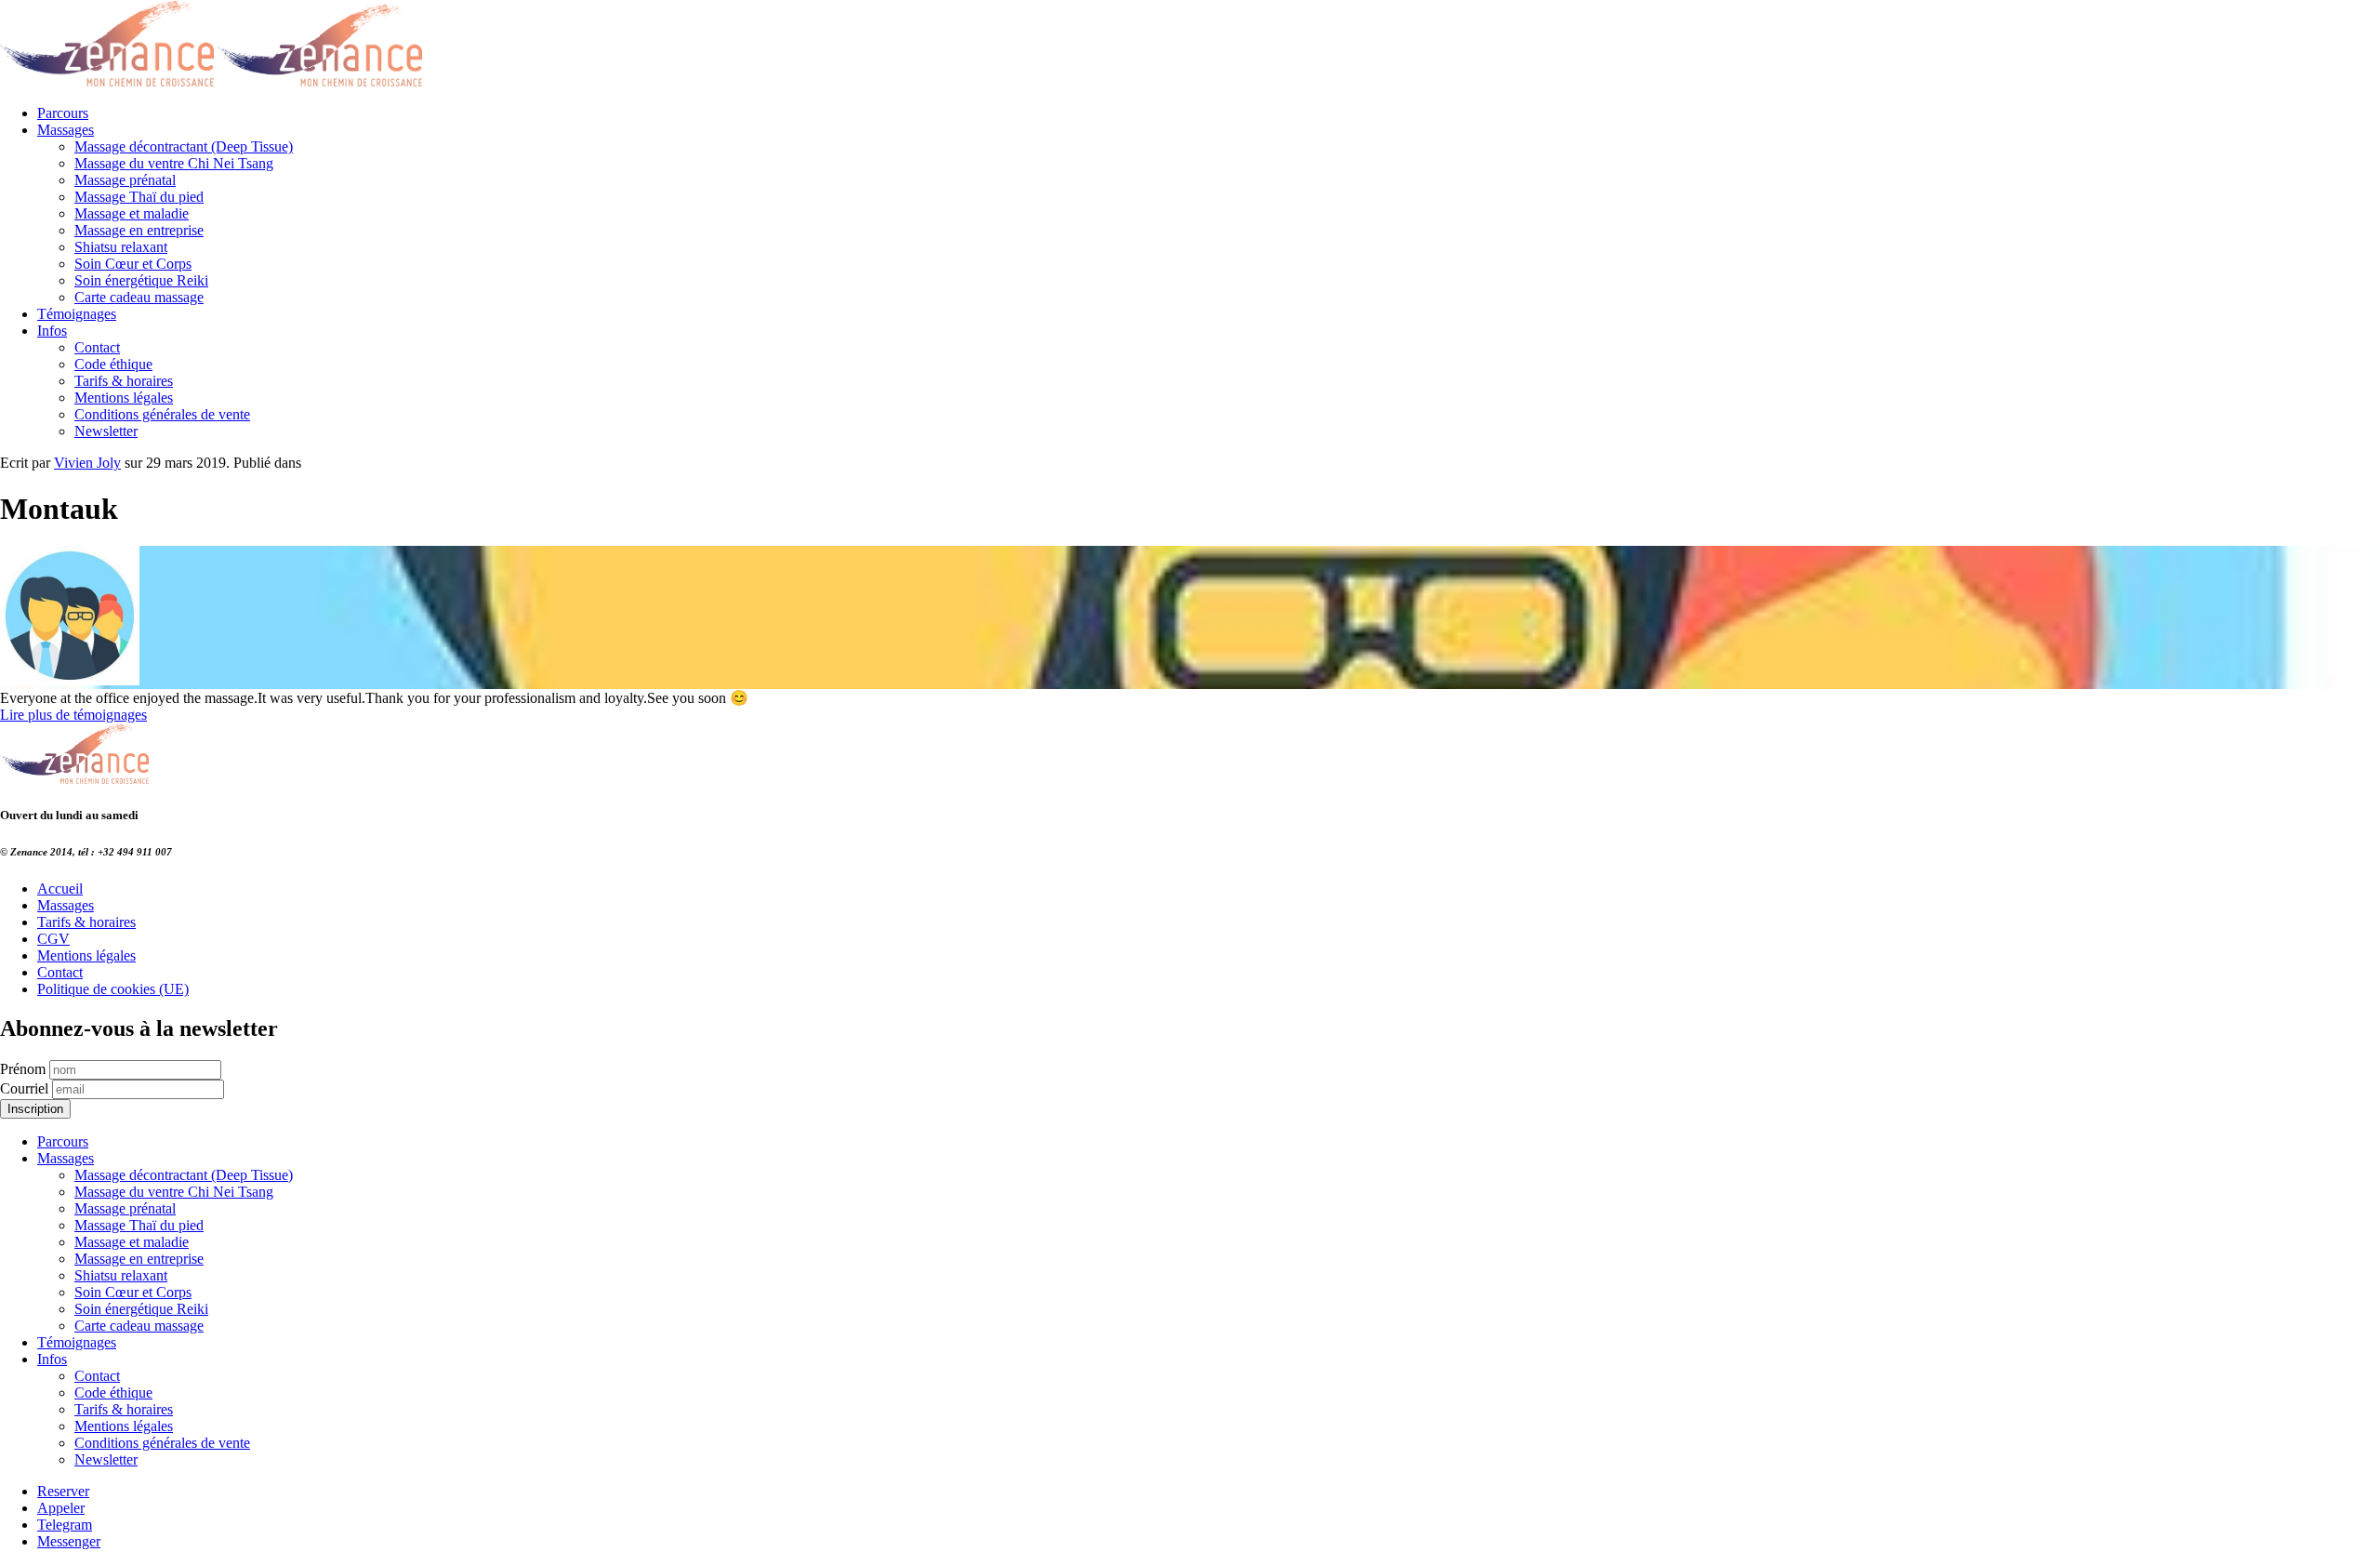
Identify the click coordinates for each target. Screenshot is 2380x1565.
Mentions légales (124, 398)
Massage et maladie (132, 213)
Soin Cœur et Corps (133, 264)
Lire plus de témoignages (73, 715)
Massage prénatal (125, 180)
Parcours (63, 113)
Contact (97, 347)
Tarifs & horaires (124, 381)
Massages (66, 130)
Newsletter (106, 431)
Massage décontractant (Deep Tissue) (184, 146)
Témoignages (77, 314)
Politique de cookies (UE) (113, 989)
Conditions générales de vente (162, 414)
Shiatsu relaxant (121, 247)
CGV (53, 939)
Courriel (24, 1088)
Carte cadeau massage (139, 297)
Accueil (60, 889)
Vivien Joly (87, 463)
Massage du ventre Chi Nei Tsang (174, 163)
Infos (52, 331)
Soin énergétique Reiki (141, 280)
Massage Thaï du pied (139, 197)
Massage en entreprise (139, 230)
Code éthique (113, 364)
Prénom (23, 1069)
